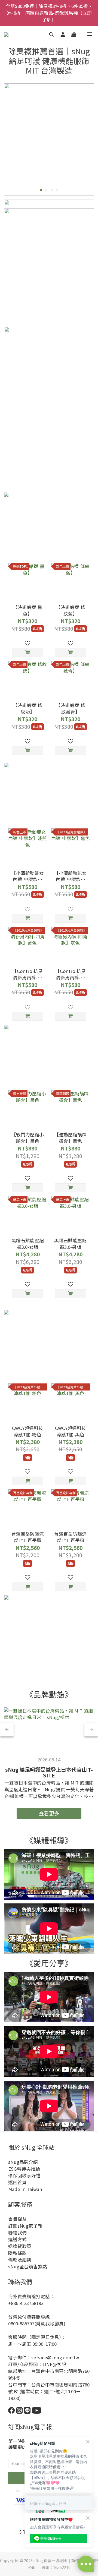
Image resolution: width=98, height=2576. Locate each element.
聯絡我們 (17, 2233)
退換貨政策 (20, 2246)
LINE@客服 (54, 2364)
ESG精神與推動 (24, 2169)
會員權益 (17, 2219)
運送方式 (17, 2239)
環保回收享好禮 (24, 2175)
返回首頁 (17, 2182)
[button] (49, 1874)
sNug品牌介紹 (23, 2162)
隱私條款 (17, 2253)
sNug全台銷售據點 (28, 2266)
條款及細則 (20, 2260)
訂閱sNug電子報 (25, 2226)
